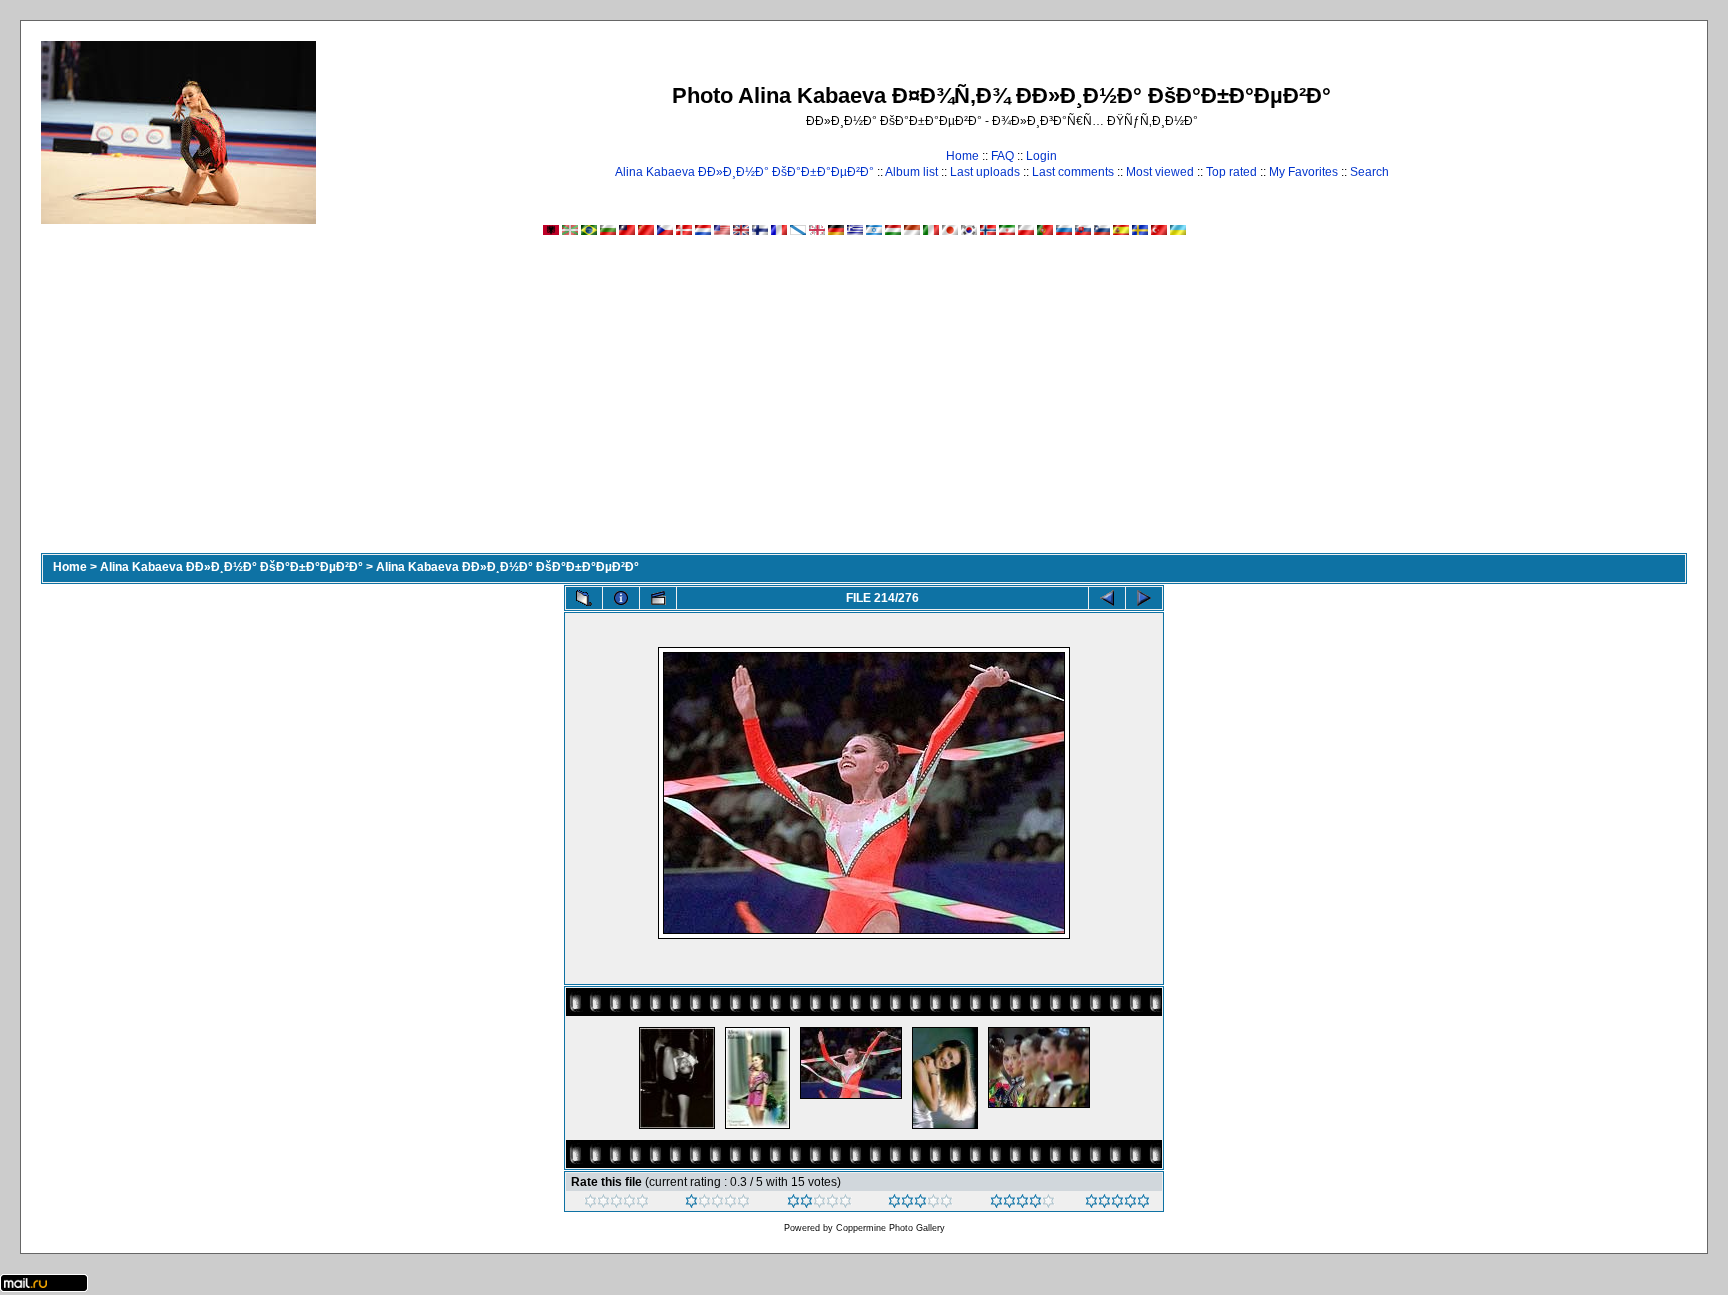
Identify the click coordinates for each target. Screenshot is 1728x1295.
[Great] (1117, 1204)
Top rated (1231, 172)
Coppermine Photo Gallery (890, 1228)
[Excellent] (1022, 1204)
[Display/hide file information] (621, 598)
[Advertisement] (864, 403)
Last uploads (985, 172)
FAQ (1002, 156)
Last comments (1073, 172)
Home (962, 156)
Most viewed (1160, 172)
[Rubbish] (616, 1204)
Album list (911, 172)
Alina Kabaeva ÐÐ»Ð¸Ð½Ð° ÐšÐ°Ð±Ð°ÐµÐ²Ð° (744, 172)
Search (1369, 172)
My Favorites (1303, 172)
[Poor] (717, 1204)
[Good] (920, 1204)
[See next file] (1144, 598)
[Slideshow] (658, 598)
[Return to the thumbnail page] (584, 598)
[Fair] (819, 1204)
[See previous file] (1107, 598)
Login (1041, 156)
